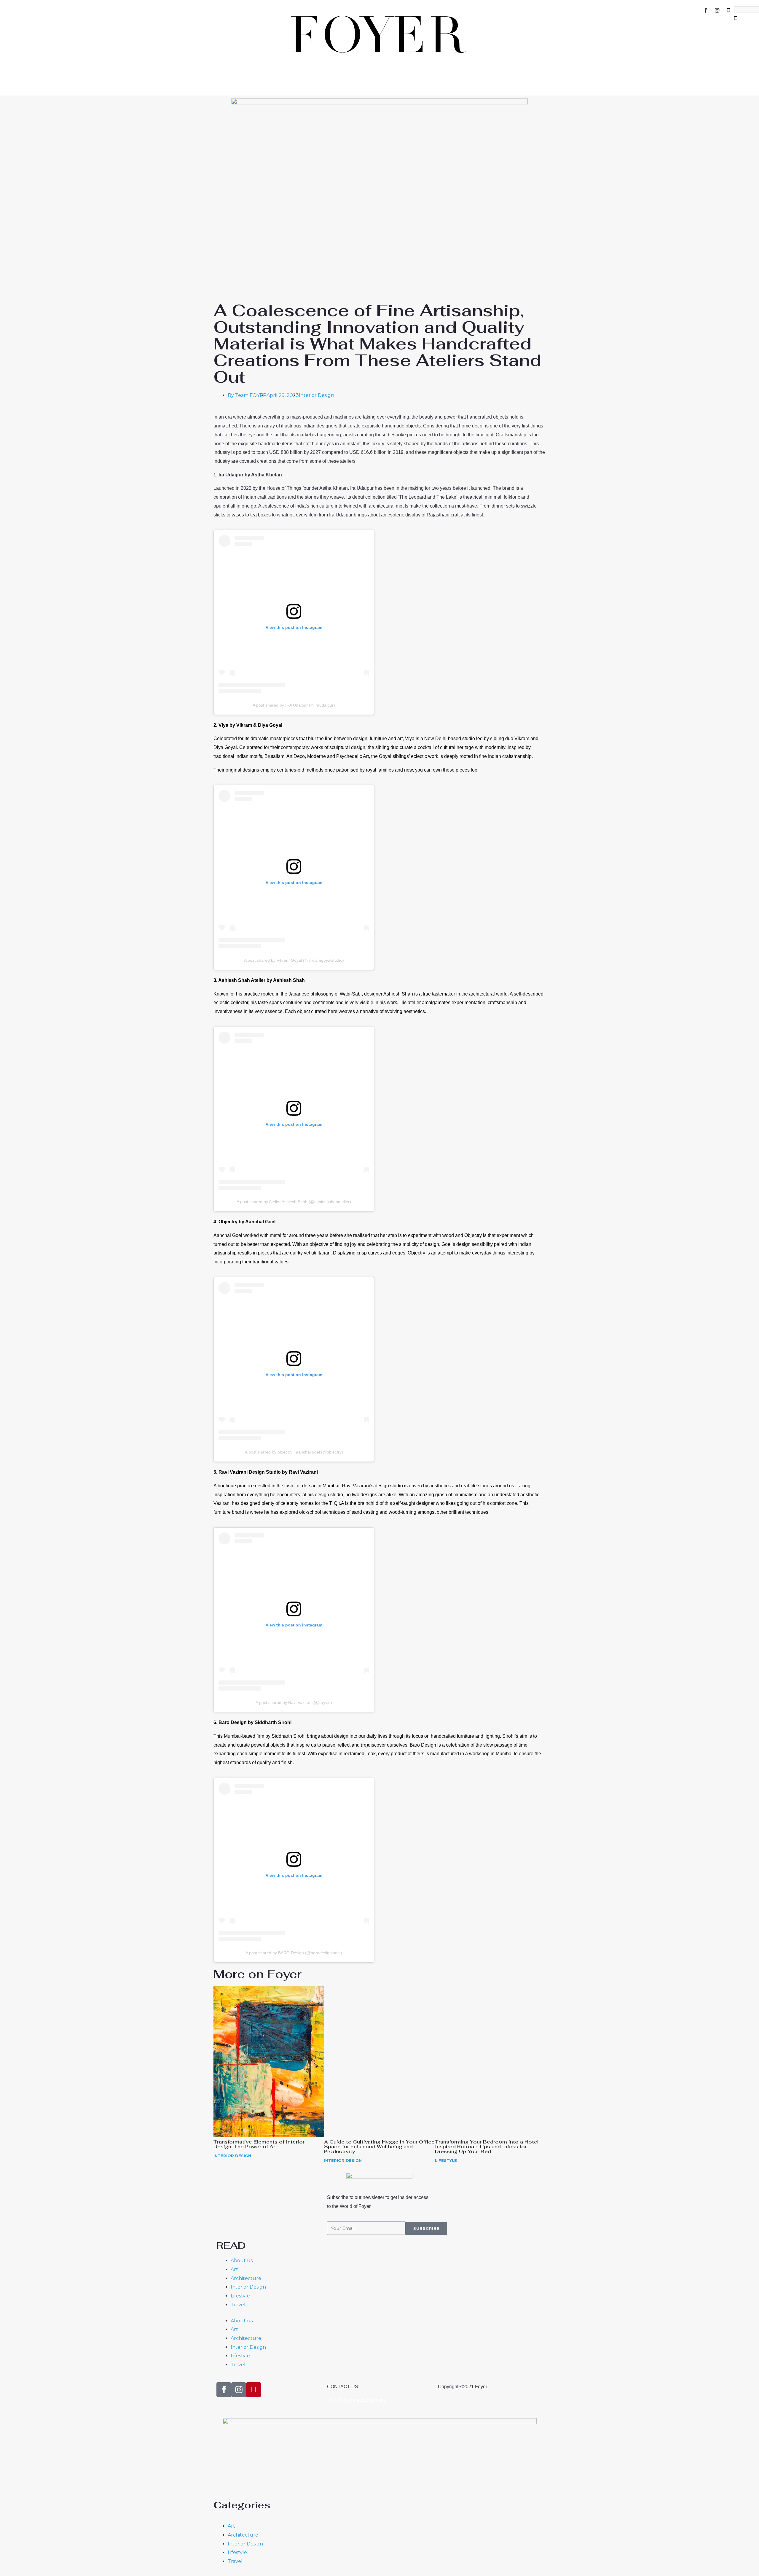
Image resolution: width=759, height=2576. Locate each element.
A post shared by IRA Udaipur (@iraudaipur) (294, 705)
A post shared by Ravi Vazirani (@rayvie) (294, 1702)
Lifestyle (446, 2160)
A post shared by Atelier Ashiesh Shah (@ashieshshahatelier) (294, 1202)
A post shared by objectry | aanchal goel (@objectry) (294, 1452)
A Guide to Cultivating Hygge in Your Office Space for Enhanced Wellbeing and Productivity (379, 2147)
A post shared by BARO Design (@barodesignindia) (294, 1953)
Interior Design (316, 395)
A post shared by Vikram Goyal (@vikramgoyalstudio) (294, 960)
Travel (238, 2305)
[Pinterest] (728, 10)
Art (234, 2269)
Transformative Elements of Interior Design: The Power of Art (259, 2144)
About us (242, 2261)
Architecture (246, 2278)
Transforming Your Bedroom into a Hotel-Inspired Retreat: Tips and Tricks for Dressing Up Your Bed (488, 2147)
